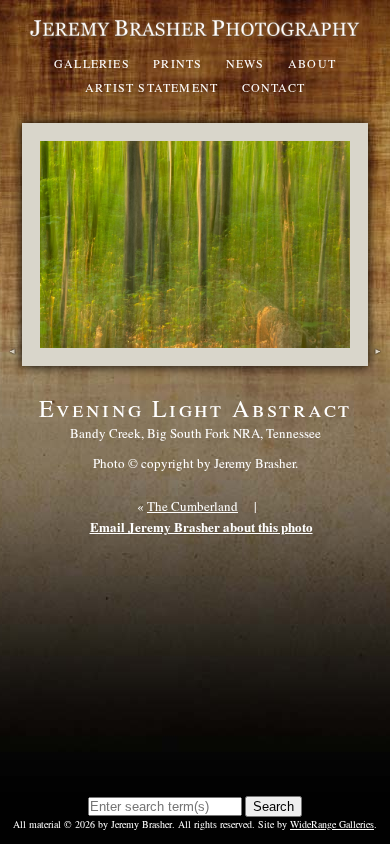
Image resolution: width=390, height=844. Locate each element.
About (312, 63)
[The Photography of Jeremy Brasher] (195, 37)
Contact (273, 87)
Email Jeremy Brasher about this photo (201, 526)
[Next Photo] (379, 356)
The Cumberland (192, 506)
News (245, 63)
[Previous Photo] (11, 356)
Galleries (92, 63)
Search (273, 806)
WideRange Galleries (332, 824)
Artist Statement (151, 87)
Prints (177, 63)
